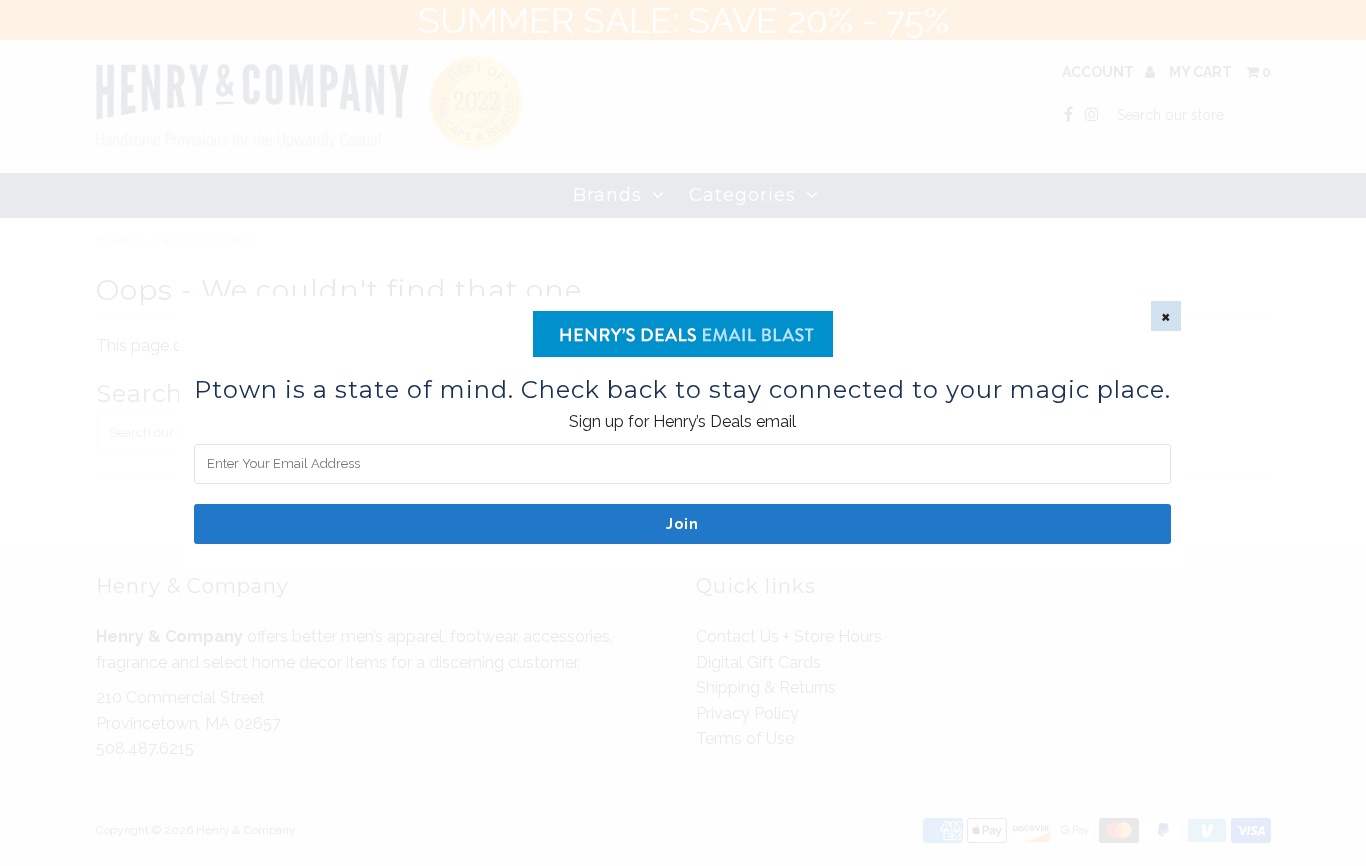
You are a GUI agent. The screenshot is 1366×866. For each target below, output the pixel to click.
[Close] (1166, 316)
